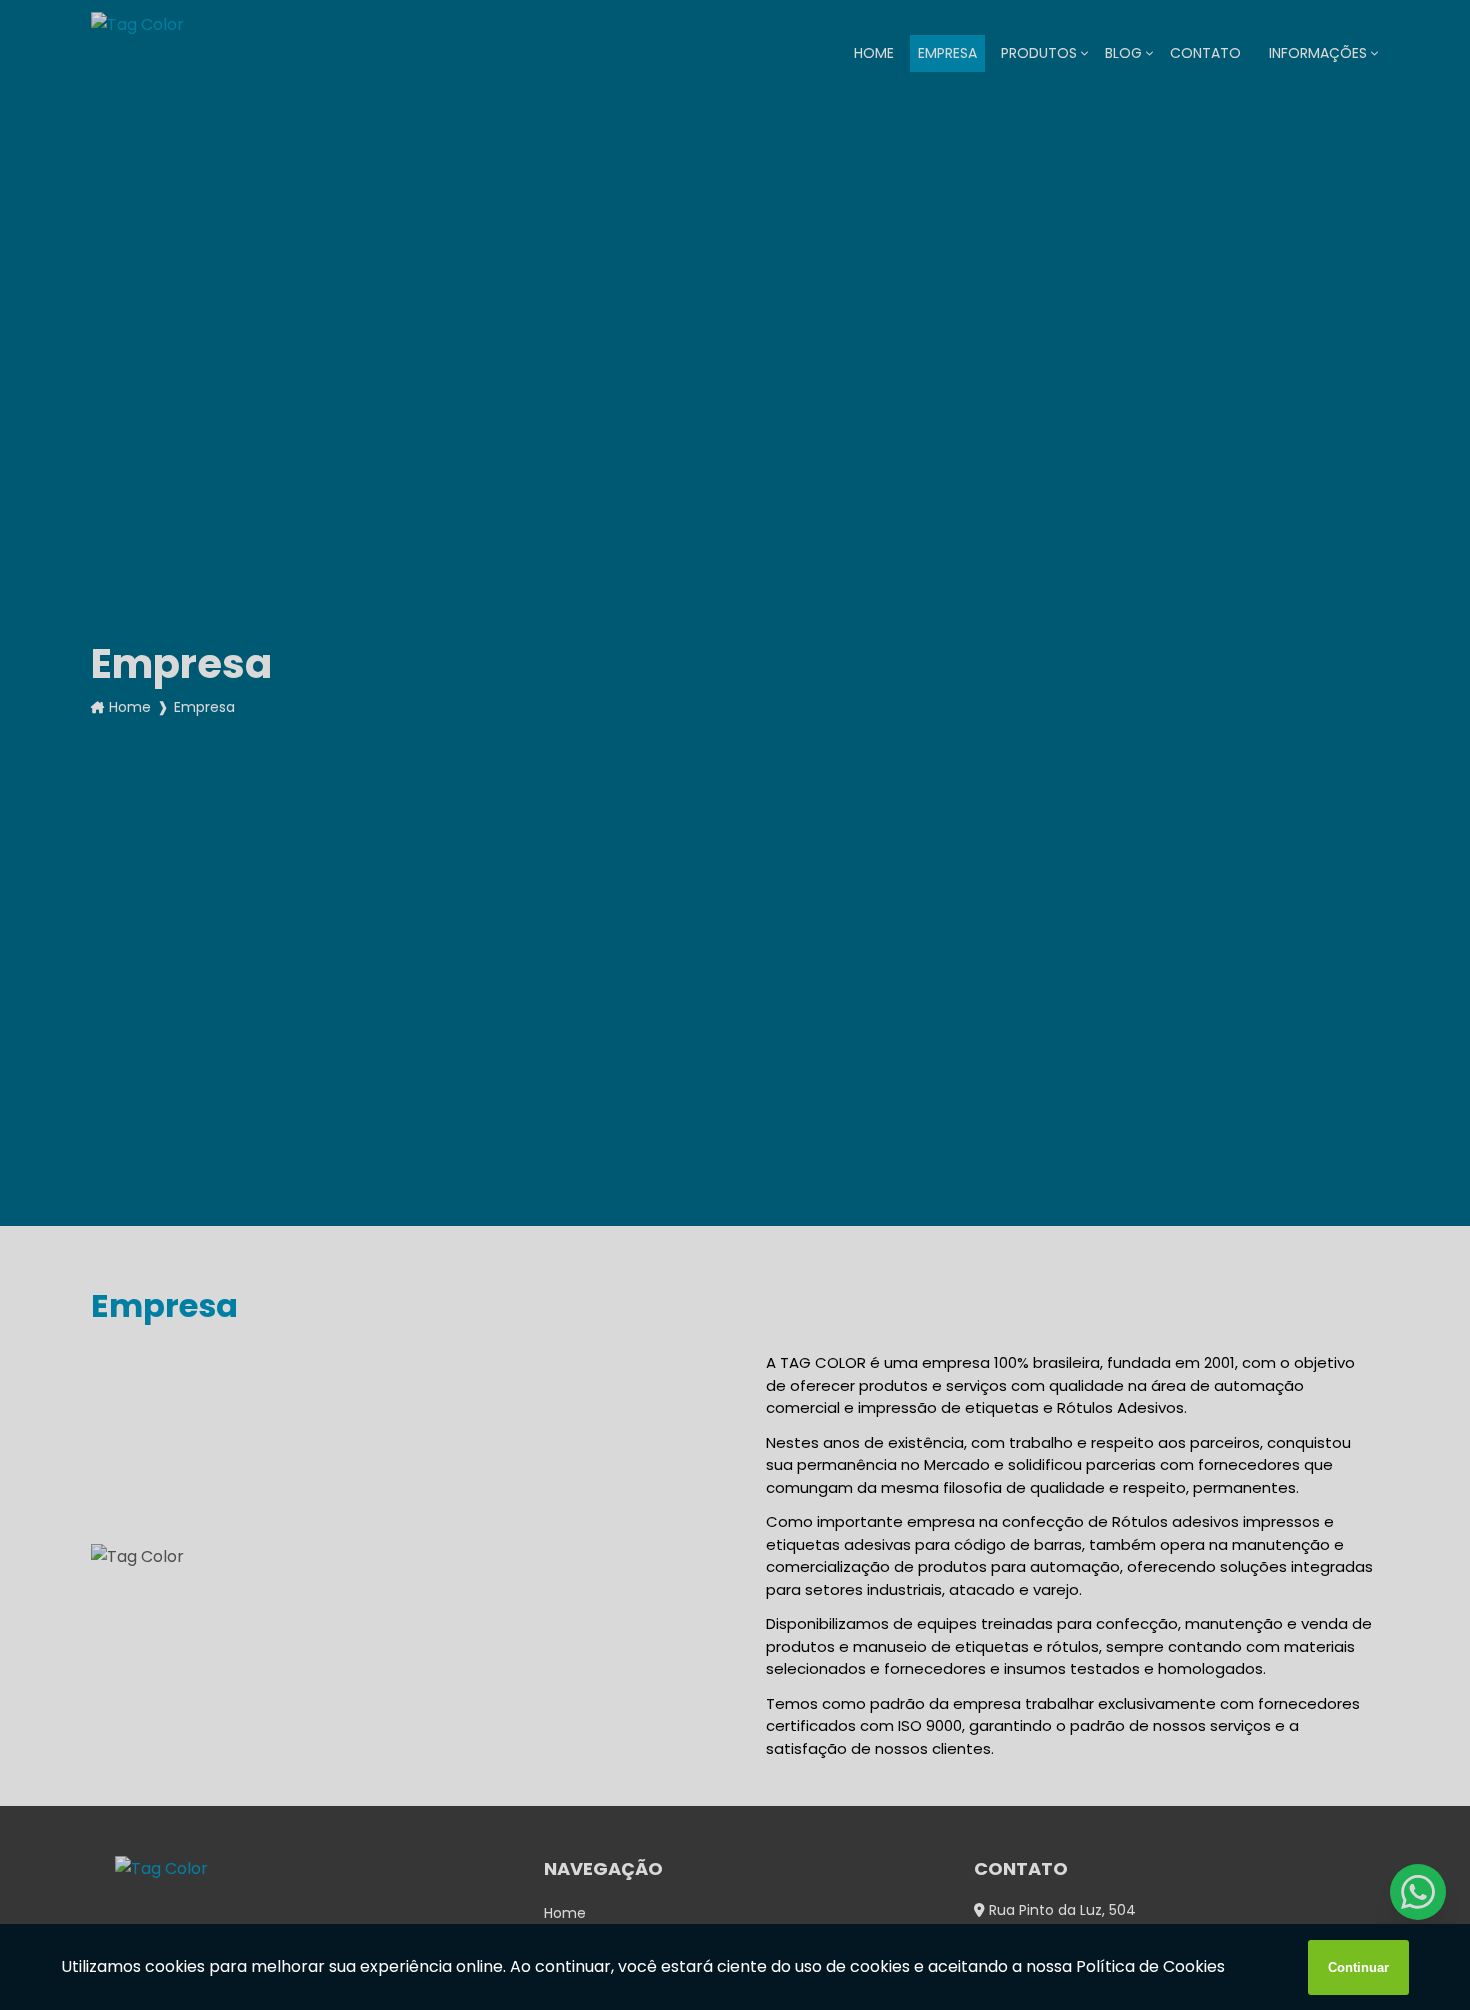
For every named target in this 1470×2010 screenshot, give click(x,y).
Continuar (1358, 1967)
